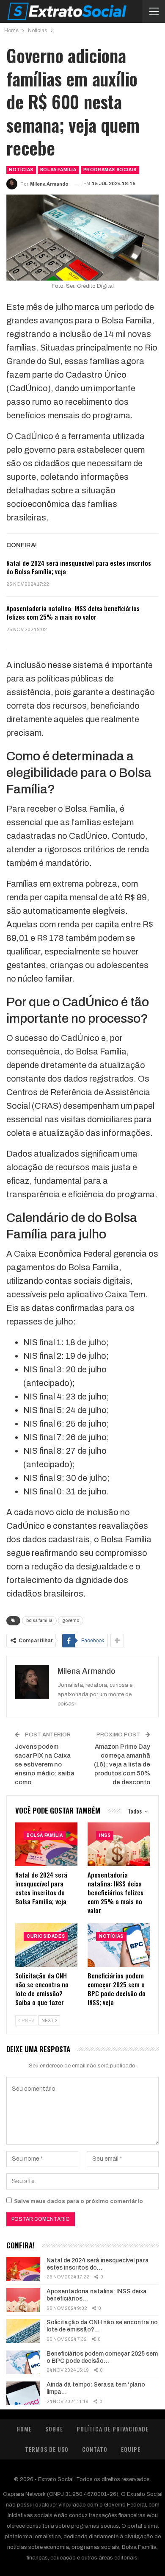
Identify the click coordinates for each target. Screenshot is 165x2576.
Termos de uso (47, 2449)
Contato (95, 2449)
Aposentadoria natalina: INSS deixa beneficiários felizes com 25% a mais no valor (73, 612)
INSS (105, 1835)
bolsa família (39, 1620)
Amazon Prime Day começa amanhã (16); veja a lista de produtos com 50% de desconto (122, 1764)
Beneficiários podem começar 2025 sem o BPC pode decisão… (102, 2357)
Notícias (21, 170)
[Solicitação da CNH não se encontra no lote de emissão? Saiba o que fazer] (46, 1945)
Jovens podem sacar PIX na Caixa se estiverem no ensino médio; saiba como (45, 1764)
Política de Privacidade (113, 2429)
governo (71, 1620)
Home (24, 2429)
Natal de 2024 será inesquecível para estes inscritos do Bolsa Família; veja (79, 567)
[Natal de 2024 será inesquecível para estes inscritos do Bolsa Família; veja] (46, 1844)
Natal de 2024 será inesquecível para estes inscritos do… (98, 2264)
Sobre (54, 2429)
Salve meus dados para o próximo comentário (78, 2201)
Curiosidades (46, 1936)
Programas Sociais (110, 170)
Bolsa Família (58, 170)
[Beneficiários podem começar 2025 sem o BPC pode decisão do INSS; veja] (119, 1945)
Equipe (131, 2449)
